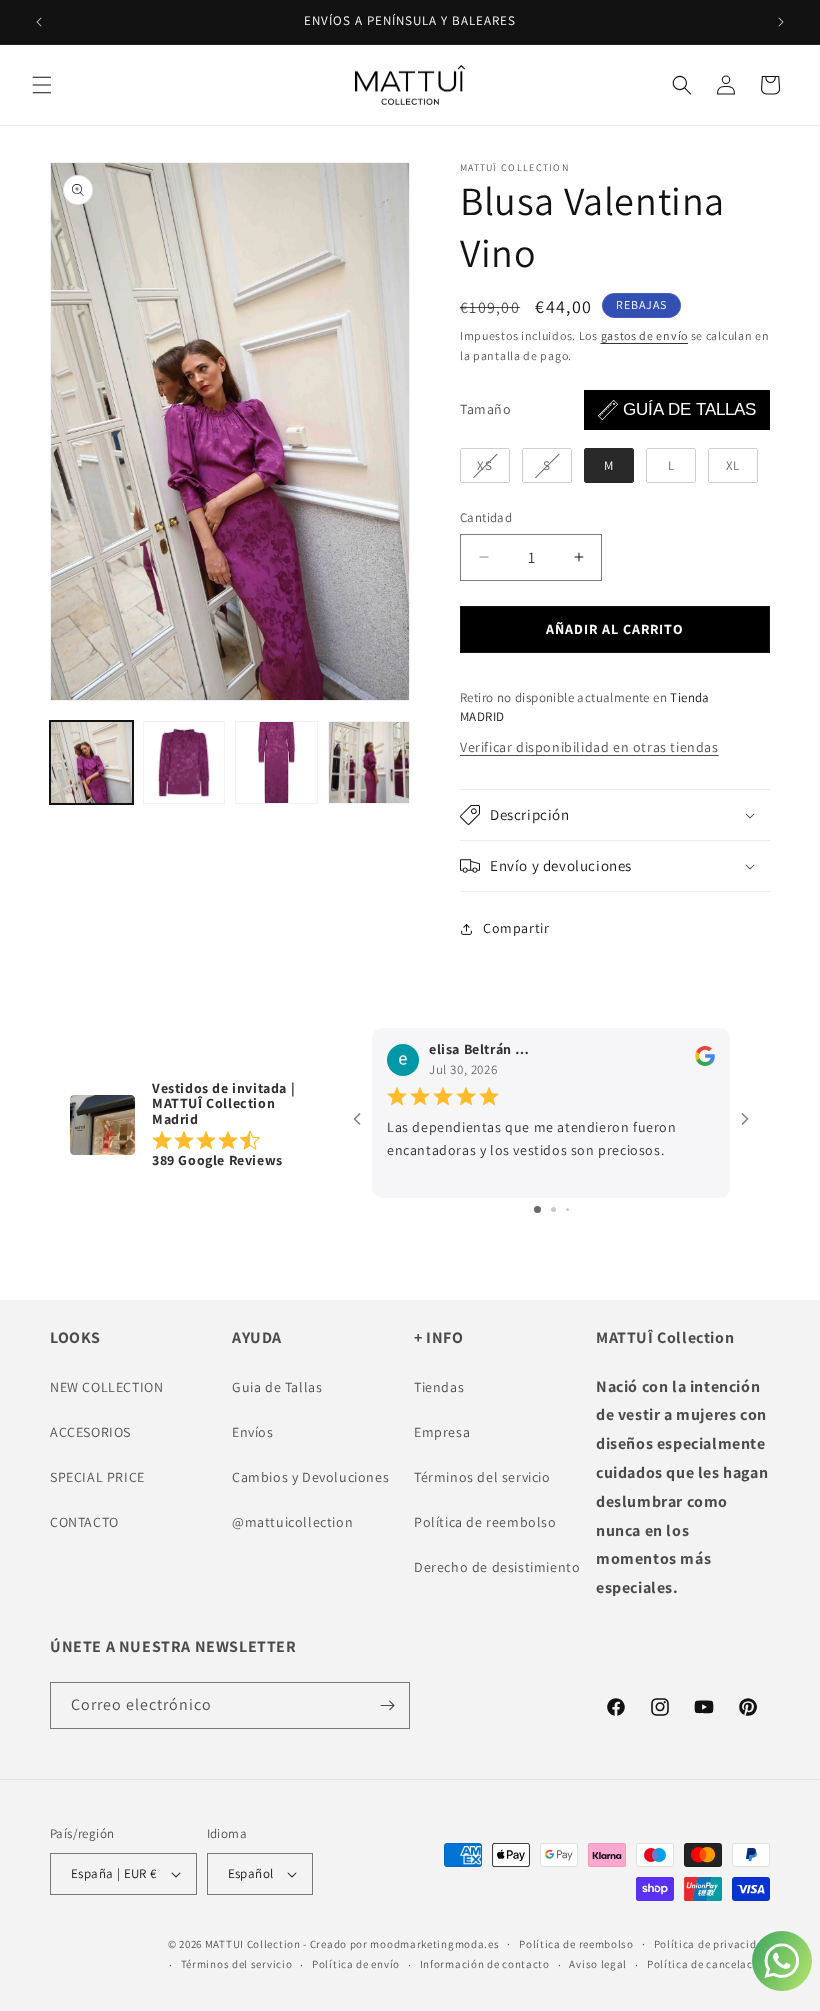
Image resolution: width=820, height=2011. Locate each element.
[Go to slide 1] (537, 1209)
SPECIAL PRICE (97, 1477)
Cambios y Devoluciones (310, 1477)
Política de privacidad (712, 1944)
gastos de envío (645, 335)
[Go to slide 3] (567, 1209)
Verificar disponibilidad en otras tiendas (589, 747)
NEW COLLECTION (106, 1387)
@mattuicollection (292, 1522)
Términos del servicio (482, 1477)
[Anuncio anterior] (39, 22)
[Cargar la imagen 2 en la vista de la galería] (184, 762)
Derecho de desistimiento (497, 1567)
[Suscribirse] (387, 1705)
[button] (42, 85)
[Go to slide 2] (553, 1209)
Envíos (253, 1432)
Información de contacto (485, 1964)
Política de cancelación (708, 1964)
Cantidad (486, 517)
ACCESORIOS (90, 1432)
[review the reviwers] (705, 1061)
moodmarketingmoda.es (434, 1944)
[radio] (485, 466)
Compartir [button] (516, 928)
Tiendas (439, 1387)
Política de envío (356, 1964)
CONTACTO (84, 1522)
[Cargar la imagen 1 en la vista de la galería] (91, 762)
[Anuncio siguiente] (781, 22)
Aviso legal (598, 1964)
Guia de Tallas (277, 1387)
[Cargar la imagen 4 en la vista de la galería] (369, 762)
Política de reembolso (485, 1522)
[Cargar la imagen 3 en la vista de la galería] (276, 762)
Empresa (442, 1432)
